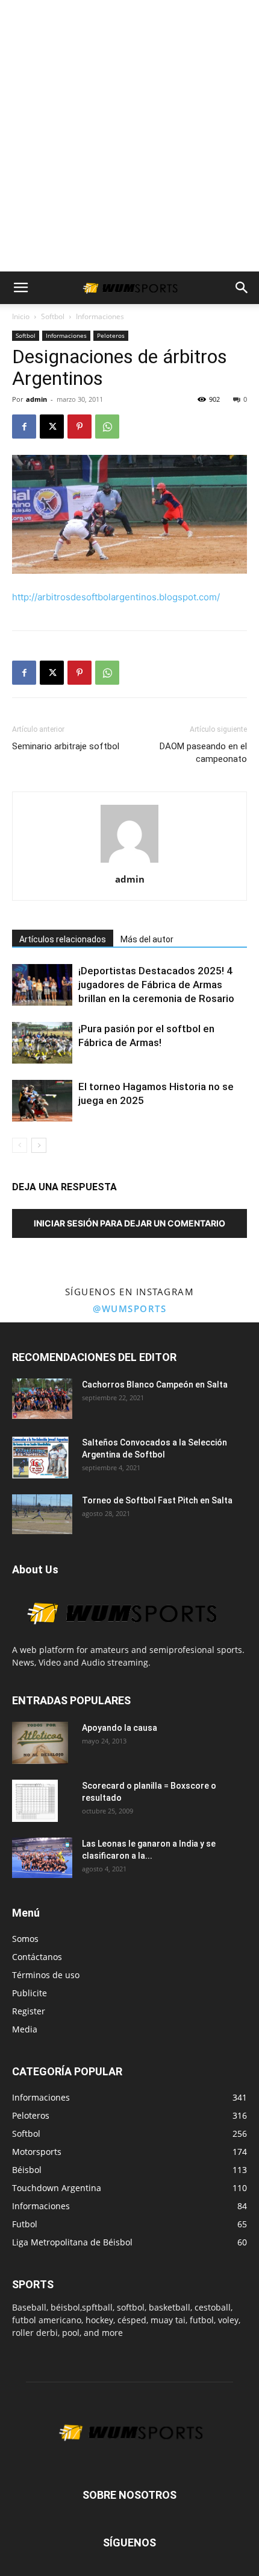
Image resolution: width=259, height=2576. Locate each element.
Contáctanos (37, 1957)
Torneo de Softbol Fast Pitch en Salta (157, 1500)
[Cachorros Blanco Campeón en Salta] (42, 1399)
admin (36, 399)
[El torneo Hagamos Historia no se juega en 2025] (42, 1101)
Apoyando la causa (120, 1728)
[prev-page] (20, 1145)
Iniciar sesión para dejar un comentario (129, 1223)
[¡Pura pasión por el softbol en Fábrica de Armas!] (42, 1043)
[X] (52, 427)
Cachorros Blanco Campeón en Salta (155, 1385)
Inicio (21, 316)
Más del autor (147, 939)
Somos (25, 1939)
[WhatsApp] (107, 427)
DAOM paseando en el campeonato (203, 753)
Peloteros (111, 335)
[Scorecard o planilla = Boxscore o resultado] (35, 1801)
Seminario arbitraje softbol (66, 746)
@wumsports (129, 1309)
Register (29, 2011)
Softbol (53, 316)
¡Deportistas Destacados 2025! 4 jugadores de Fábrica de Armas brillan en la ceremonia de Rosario (156, 985)
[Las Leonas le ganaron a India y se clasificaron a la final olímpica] (42, 1858)
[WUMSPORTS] (120, 1637)
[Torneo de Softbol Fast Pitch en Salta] (42, 1514)
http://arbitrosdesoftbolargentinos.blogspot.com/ (116, 597)
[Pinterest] (80, 427)
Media (25, 2029)
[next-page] (39, 1145)
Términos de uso (46, 1975)
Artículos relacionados (63, 939)
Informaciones (100, 316)
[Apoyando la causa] (40, 1743)
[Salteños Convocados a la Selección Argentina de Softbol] (40, 1458)
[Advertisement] (129, 136)
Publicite (30, 1993)
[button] (20, 288)
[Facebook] (24, 427)
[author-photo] (129, 862)
